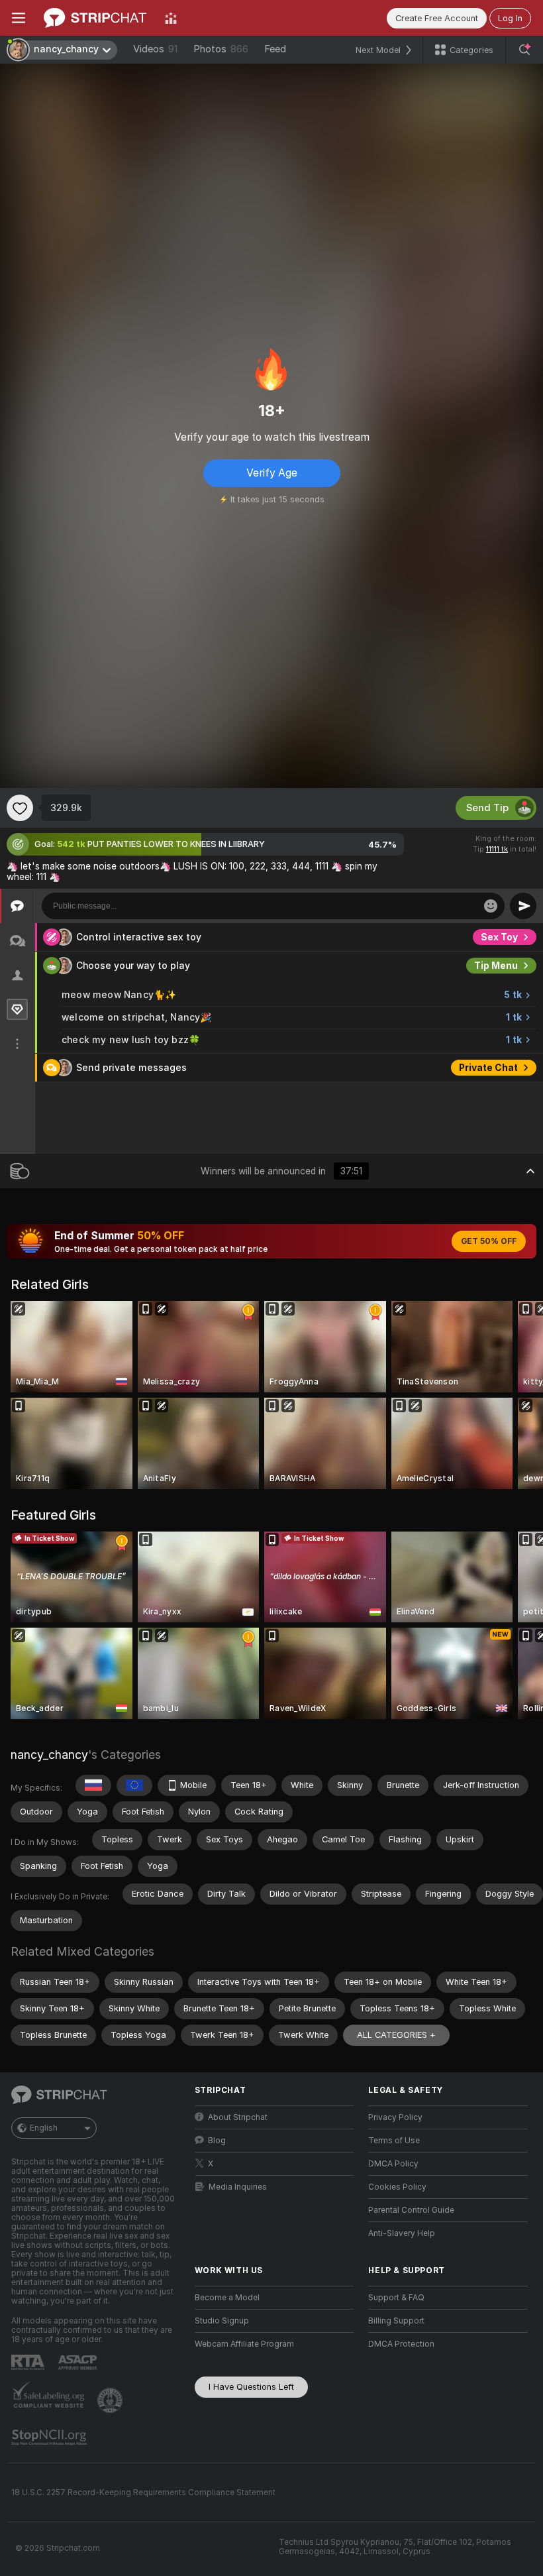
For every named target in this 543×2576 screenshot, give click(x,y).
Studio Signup (222, 2321)
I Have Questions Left (251, 2387)
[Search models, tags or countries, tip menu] (524, 50)
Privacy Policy (395, 2117)
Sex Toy (499, 937)
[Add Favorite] (20, 808)
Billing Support (396, 2321)
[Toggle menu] (19, 18)
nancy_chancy (49, 1755)
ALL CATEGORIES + (396, 2035)
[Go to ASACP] (79, 2363)
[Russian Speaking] (93, 1785)
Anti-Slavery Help (402, 2233)
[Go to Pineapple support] (111, 2400)
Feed (275, 49)
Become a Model (227, 2298)
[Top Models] (171, 18)
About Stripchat (238, 2117)
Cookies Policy (397, 2187)
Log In (510, 18)
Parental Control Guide (411, 2210)
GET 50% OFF (489, 1241)
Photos (221, 49)
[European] (134, 1785)
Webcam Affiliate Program (244, 2344)
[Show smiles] (491, 906)
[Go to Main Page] (95, 18)
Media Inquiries (238, 2187)
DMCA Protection (401, 2344)
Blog (217, 2141)
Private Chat (488, 1068)
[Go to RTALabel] (29, 2362)
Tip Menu (496, 966)
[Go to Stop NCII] (50, 2437)
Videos (155, 49)
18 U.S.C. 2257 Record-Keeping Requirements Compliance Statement (143, 2492)
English (44, 2128)
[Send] (523, 906)
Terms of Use (394, 2141)
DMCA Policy (393, 2164)
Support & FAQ (396, 2298)
